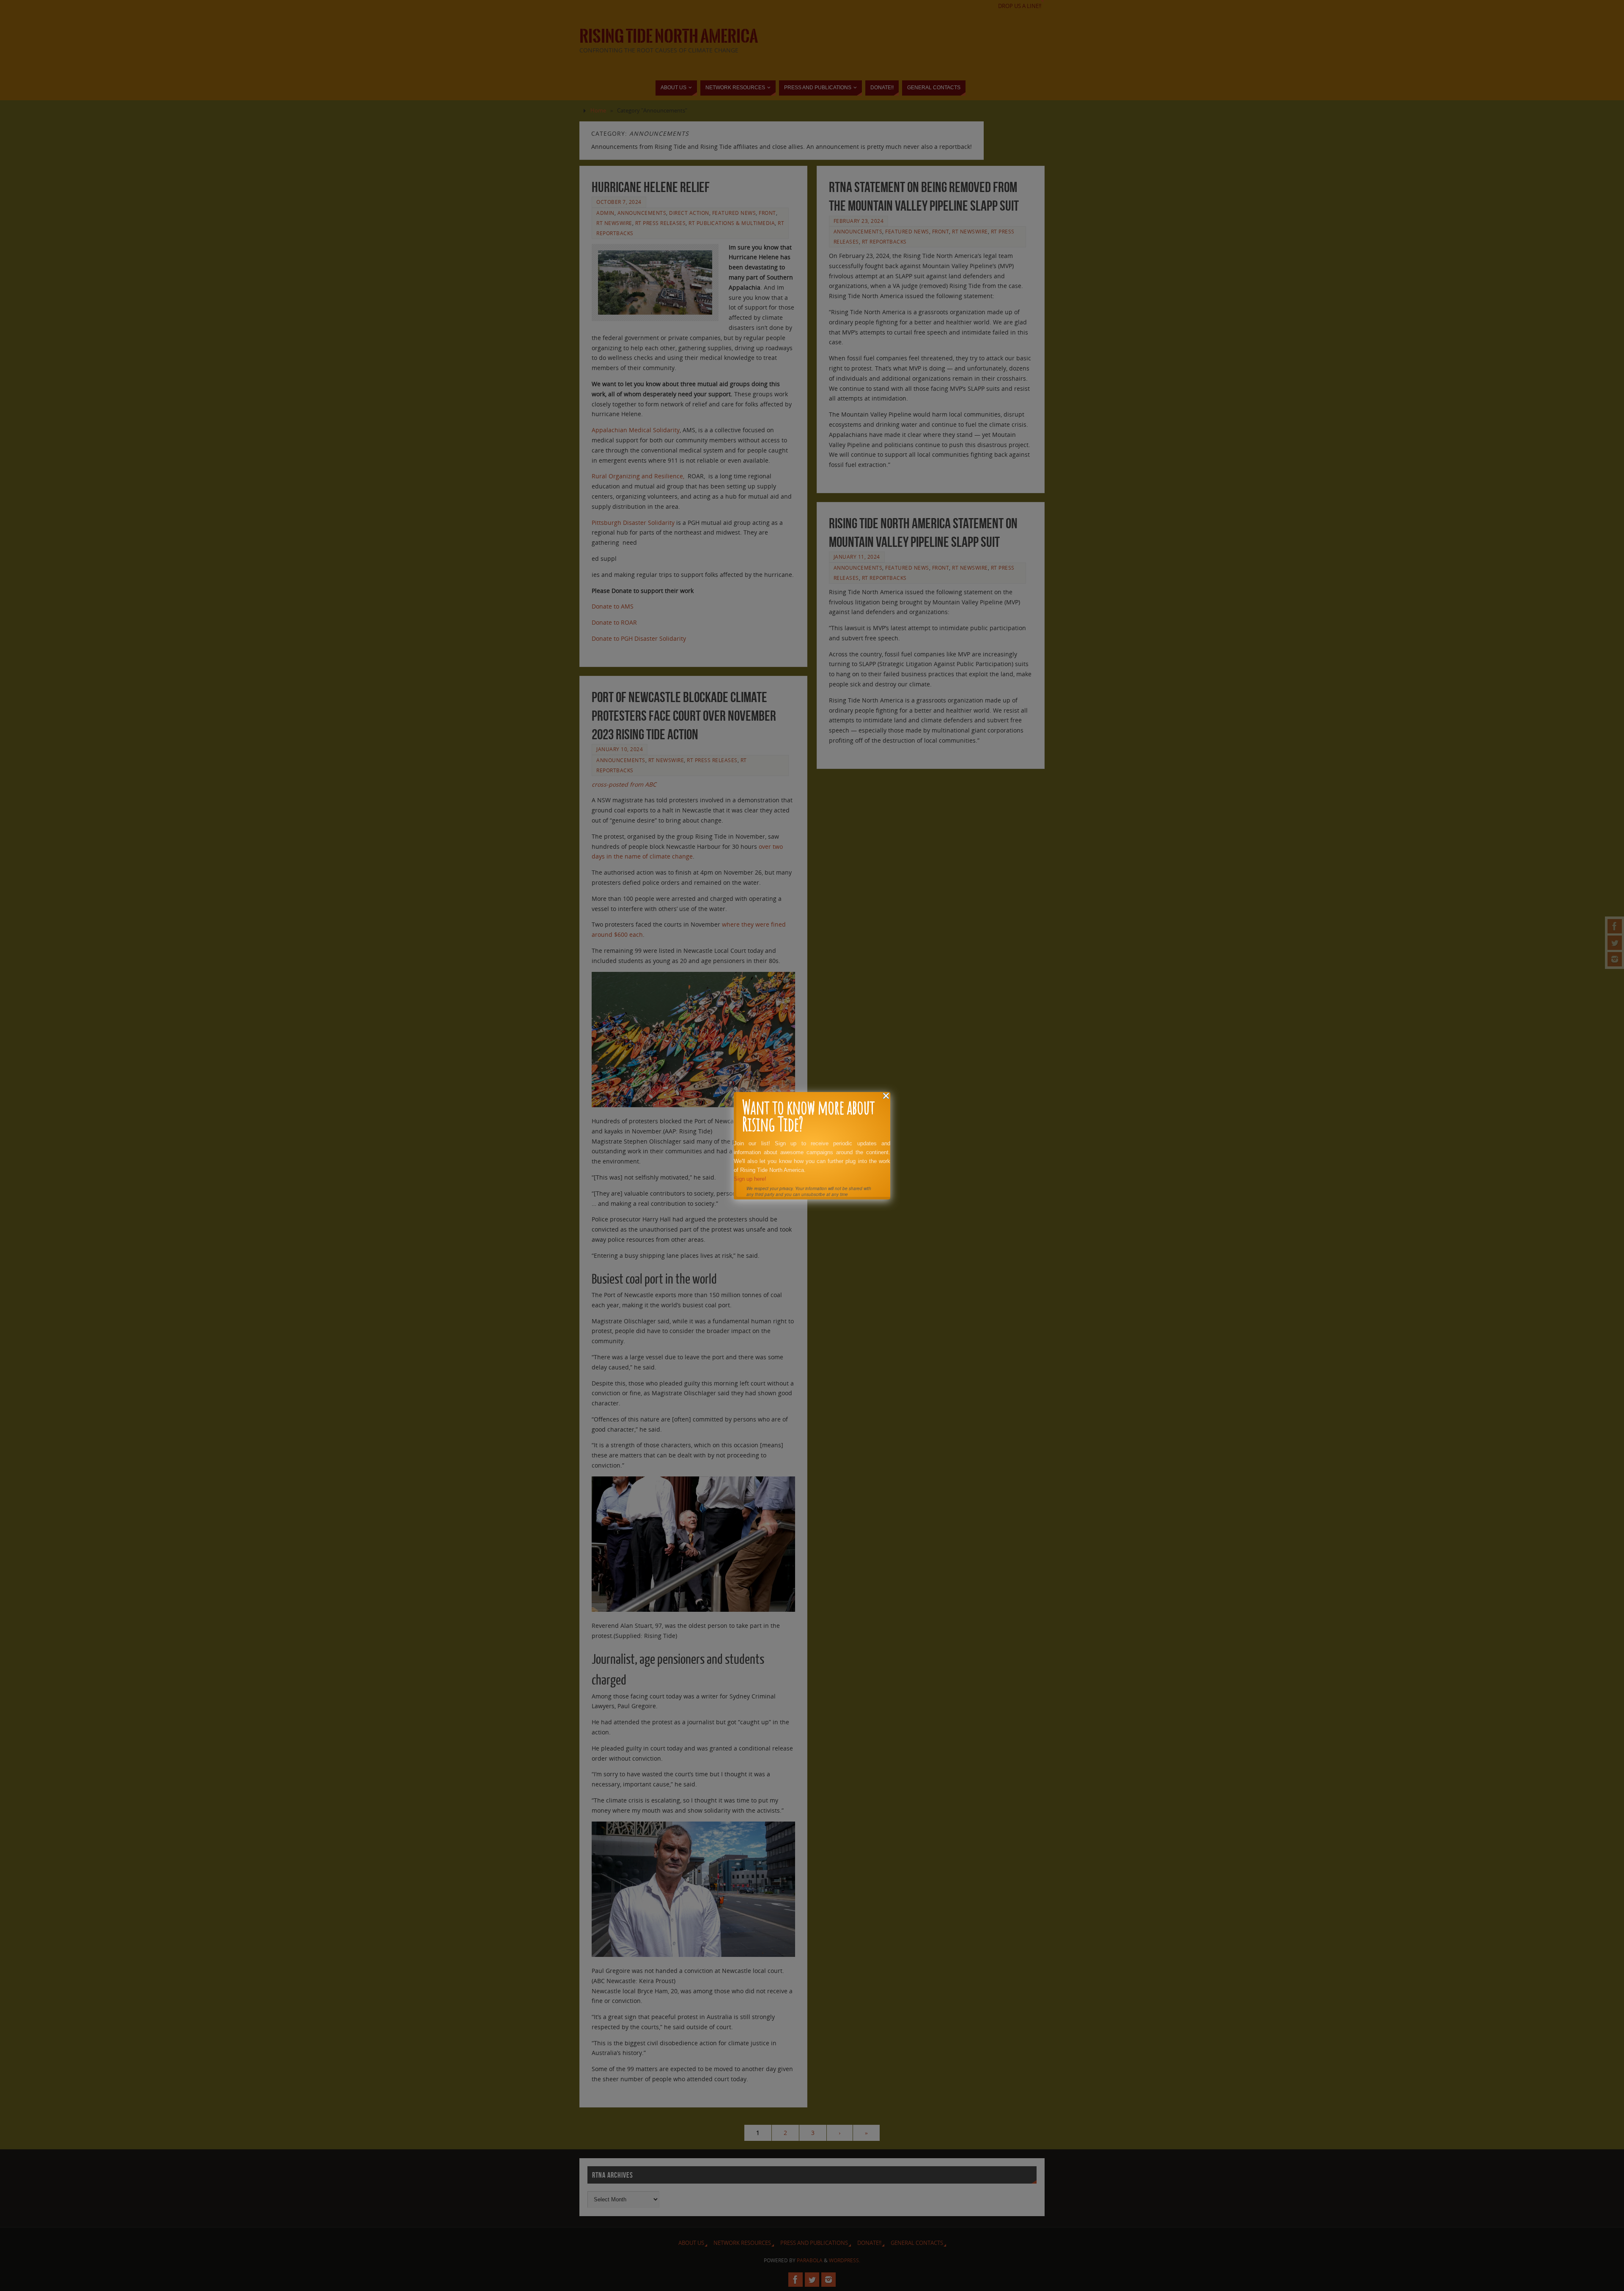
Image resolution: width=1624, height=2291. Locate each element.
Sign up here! (750, 1179)
